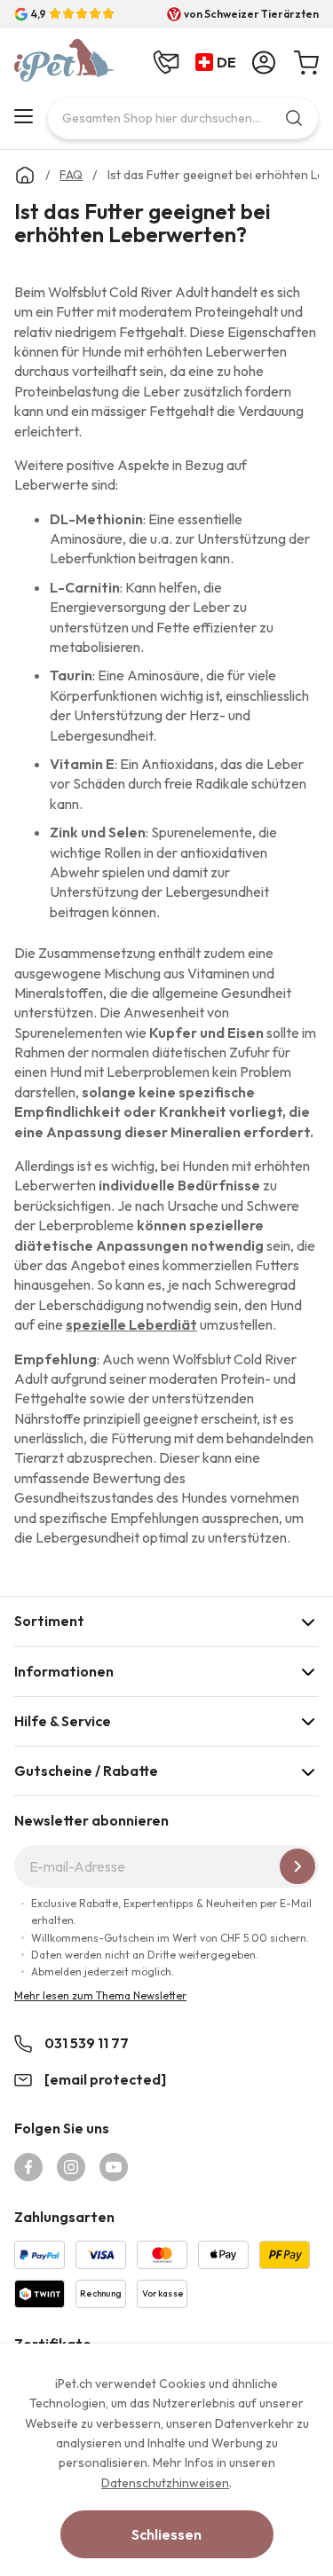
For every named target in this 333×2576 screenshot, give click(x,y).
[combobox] (183, 118)
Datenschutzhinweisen (165, 2483)
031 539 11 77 (87, 2043)
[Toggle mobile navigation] (24, 116)
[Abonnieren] (297, 1866)
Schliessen (166, 2534)
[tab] (166, 1621)
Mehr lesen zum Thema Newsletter (100, 1995)
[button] (219, 63)
